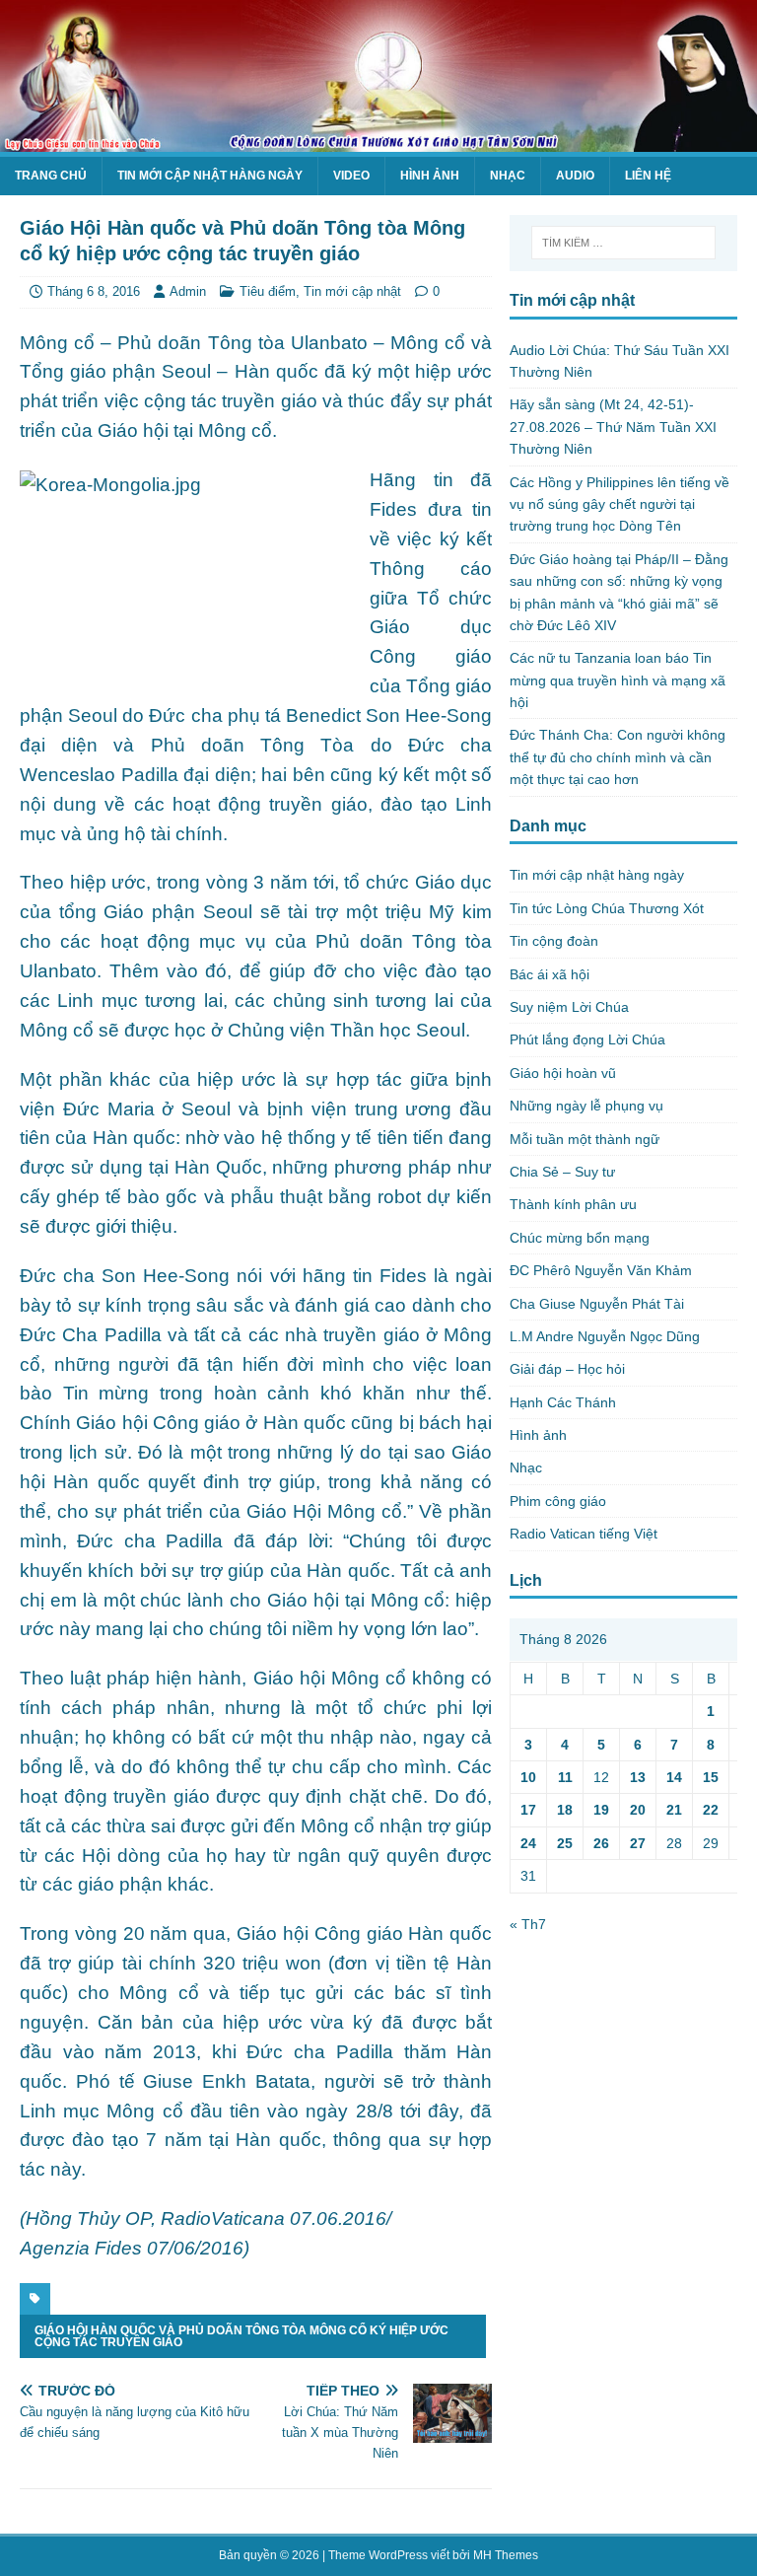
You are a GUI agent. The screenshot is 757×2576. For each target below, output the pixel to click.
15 (711, 1777)
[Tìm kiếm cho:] (623, 243)
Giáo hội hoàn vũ (563, 1073)
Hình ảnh (430, 176)
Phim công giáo (558, 1501)
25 (565, 1843)
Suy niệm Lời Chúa (569, 1007)
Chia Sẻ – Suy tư (562, 1172)
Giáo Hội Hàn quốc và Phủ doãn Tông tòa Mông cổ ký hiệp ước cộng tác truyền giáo (241, 2336)
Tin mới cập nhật (352, 291)
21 (674, 1810)
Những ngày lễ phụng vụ (586, 1106)
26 (601, 1843)
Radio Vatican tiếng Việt (584, 1534)
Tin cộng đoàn (554, 941)
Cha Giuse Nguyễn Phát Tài (597, 1304)
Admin (188, 291)
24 (528, 1843)
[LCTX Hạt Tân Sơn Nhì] (378, 140)
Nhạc (508, 176)
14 (674, 1777)
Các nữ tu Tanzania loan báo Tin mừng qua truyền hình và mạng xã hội (618, 680)
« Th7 (528, 1924)
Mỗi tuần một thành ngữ (585, 1139)
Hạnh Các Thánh (563, 1402)
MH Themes (506, 2555)
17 (528, 1810)
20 (638, 1810)
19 (601, 1810)
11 (565, 1777)
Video (351, 176)
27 (638, 1843)
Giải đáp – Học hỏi (567, 1369)
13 (638, 1777)
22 (711, 1810)
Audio (575, 176)
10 (528, 1777)
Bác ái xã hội (550, 974)
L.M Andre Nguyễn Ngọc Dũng (605, 1336)
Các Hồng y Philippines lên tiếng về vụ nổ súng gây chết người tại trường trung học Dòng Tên (619, 504)
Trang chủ (51, 176)
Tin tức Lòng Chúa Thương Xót (607, 908)
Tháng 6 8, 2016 (94, 291)
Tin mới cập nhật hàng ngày (210, 176)
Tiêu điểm (268, 291)
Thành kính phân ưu (573, 1204)
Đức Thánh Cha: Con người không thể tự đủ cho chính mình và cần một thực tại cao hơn (618, 757)
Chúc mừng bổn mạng (580, 1238)
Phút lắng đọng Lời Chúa (587, 1039)
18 (565, 1810)
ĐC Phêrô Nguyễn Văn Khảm (601, 1270)
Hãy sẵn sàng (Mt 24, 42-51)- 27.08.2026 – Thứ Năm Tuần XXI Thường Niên (613, 427)
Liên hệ (648, 176)
